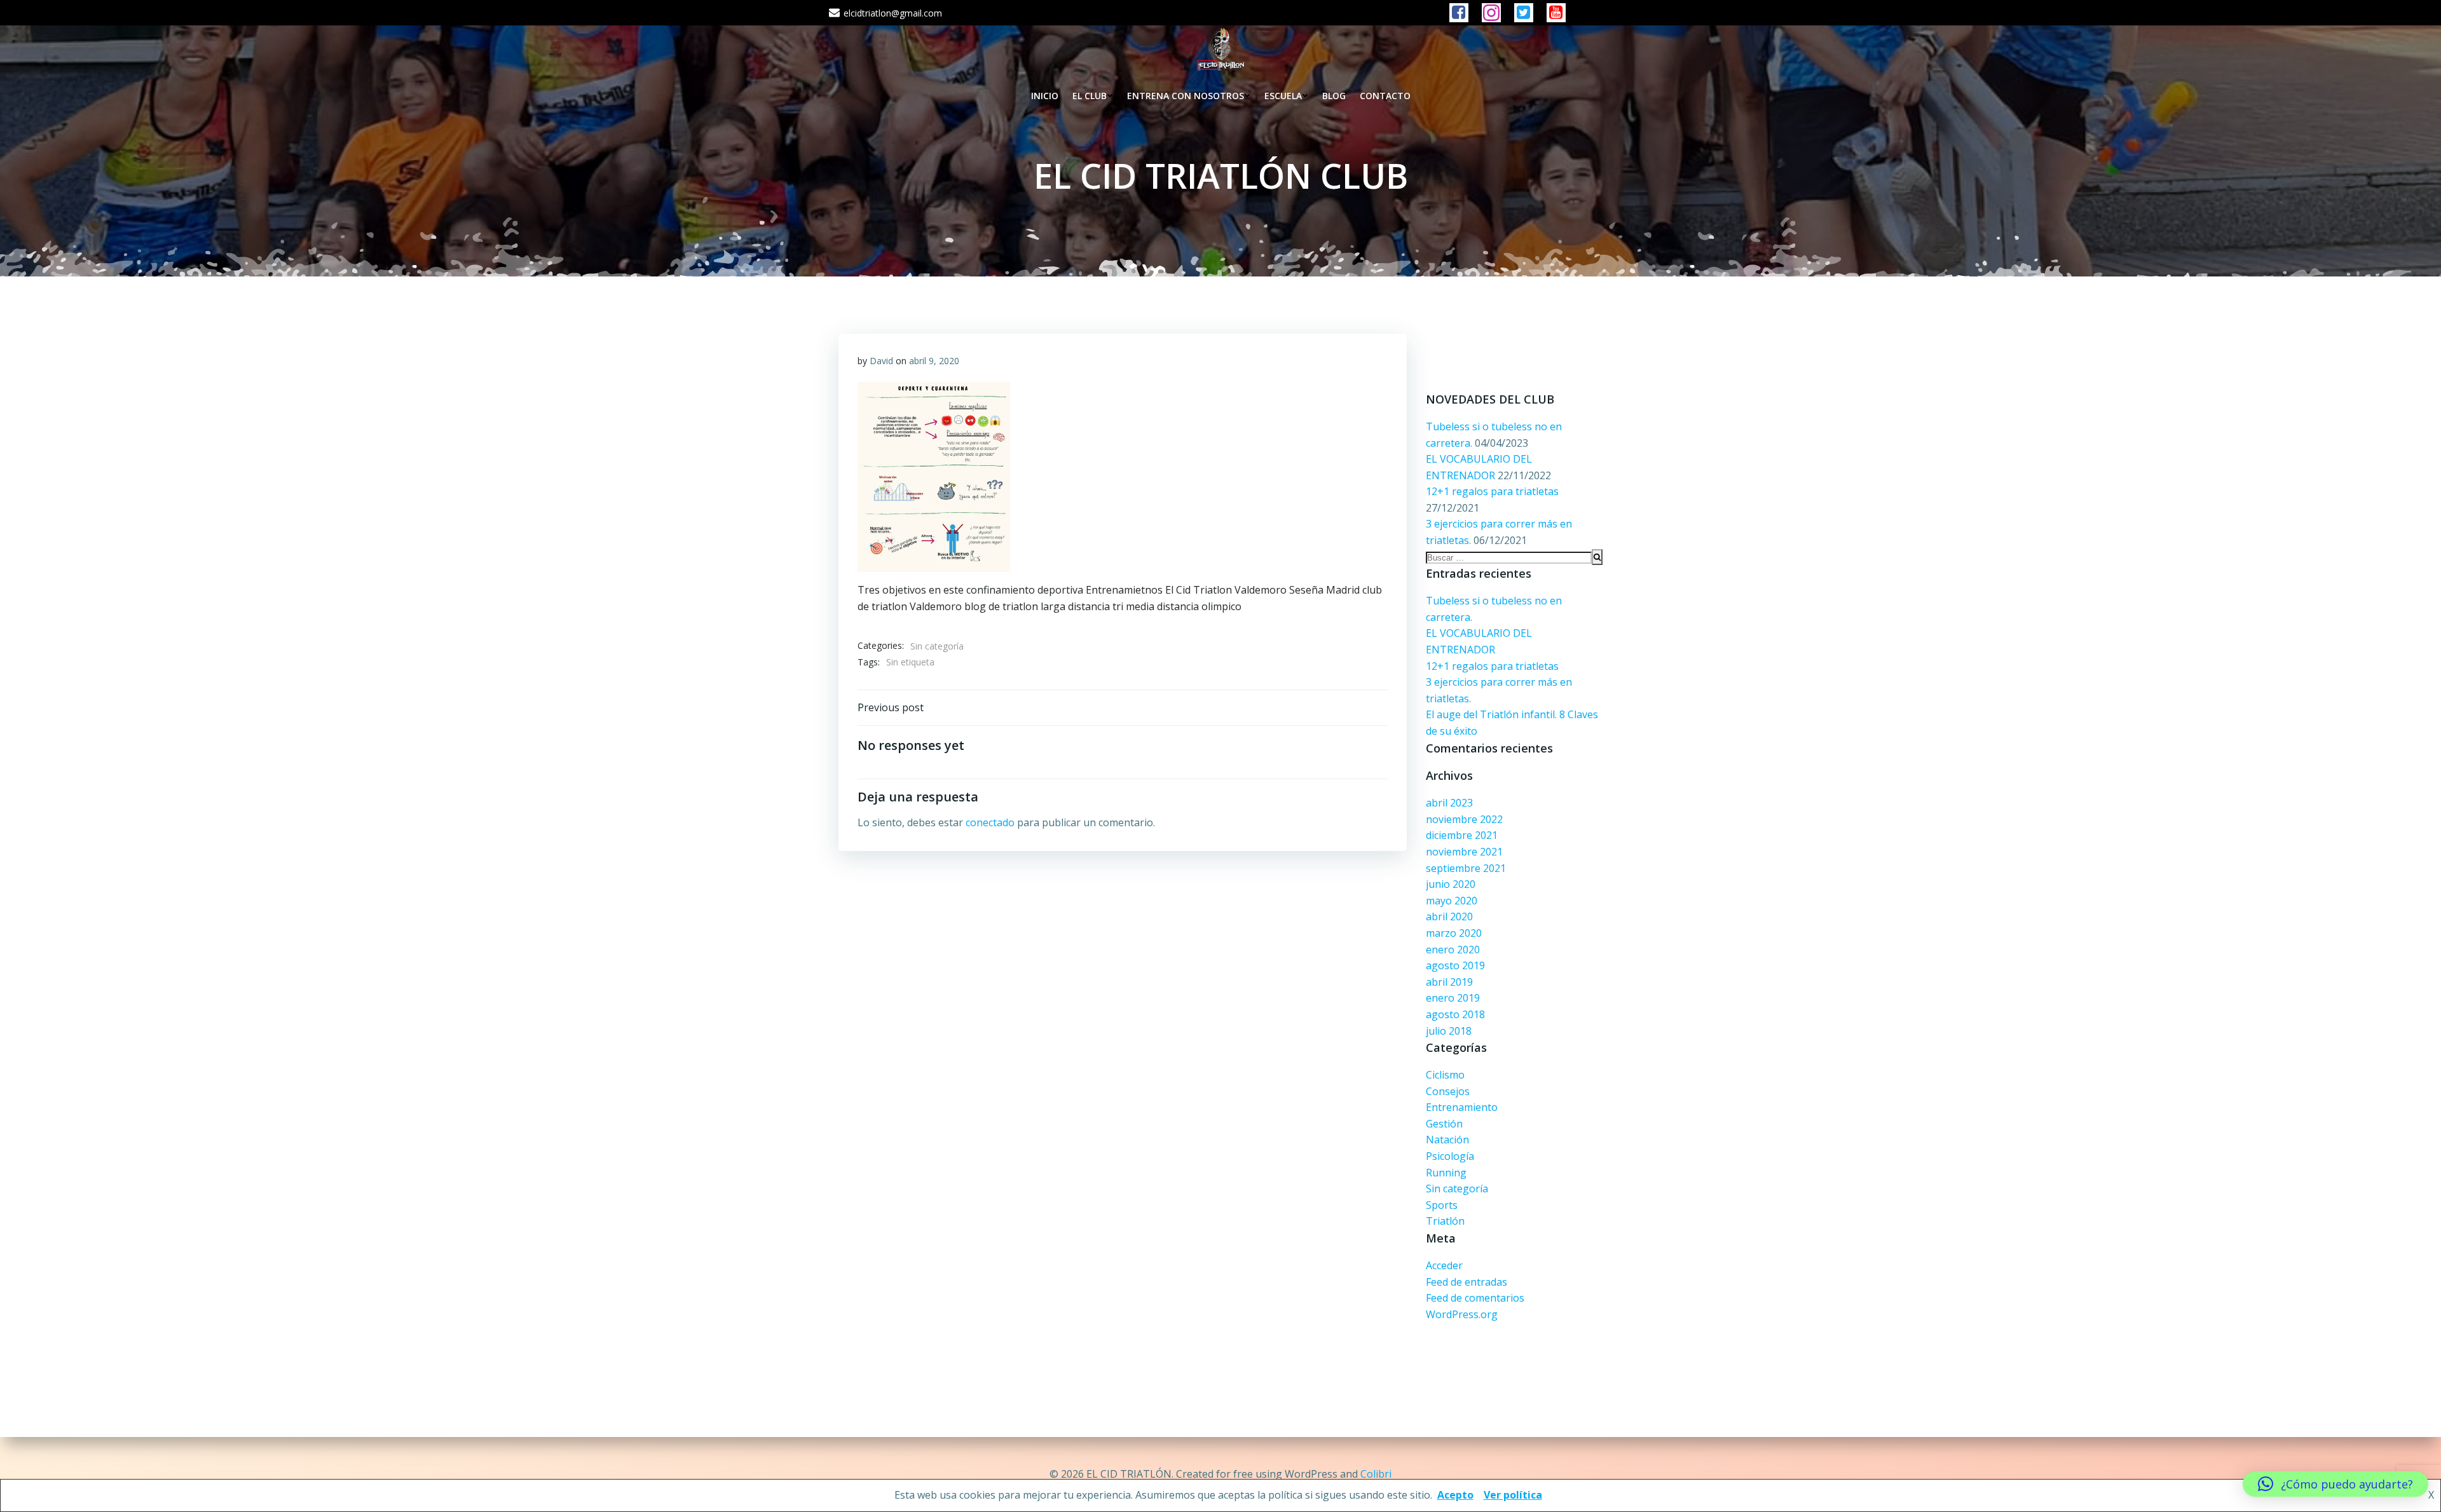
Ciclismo (1445, 1075)
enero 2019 (1453, 998)
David (881, 361)
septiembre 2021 (1466, 868)
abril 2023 (1449, 803)
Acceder (1444, 1265)
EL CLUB (1090, 96)
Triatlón (1445, 1221)
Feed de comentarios (1475, 1298)
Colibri (1376, 1474)
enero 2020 (1453, 950)
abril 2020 (1449, 916)
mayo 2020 (1452, 901)
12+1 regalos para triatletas (1492, 491)
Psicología (1450, 1156)
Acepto (1455, 1495)
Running (1446, 1173)
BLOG (1334, 96)
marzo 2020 (1454, 933)
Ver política (1513, 1495)
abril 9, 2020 (934, 361)
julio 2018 (1449, 1031)
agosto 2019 (1455, 965)
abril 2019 (1449, 982)
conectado (990, 822)
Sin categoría (1457, 1188)
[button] (2335, 1484)
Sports (1442, 1205)
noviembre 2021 (1464, 852)
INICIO (1045, 96)
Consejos (1448, 1091)
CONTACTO (1385, 96)
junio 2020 (1451, 884)
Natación (1447, 1140)
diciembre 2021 (1462, 835)
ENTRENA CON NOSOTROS (1186, 96)
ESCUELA (1283, 96)
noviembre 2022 (1464, 819)
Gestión (1444, 1124)
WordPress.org (1462, 1314)
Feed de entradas (1467, 1282)
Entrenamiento (1462, 1107)
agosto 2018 (1455, 1014)
